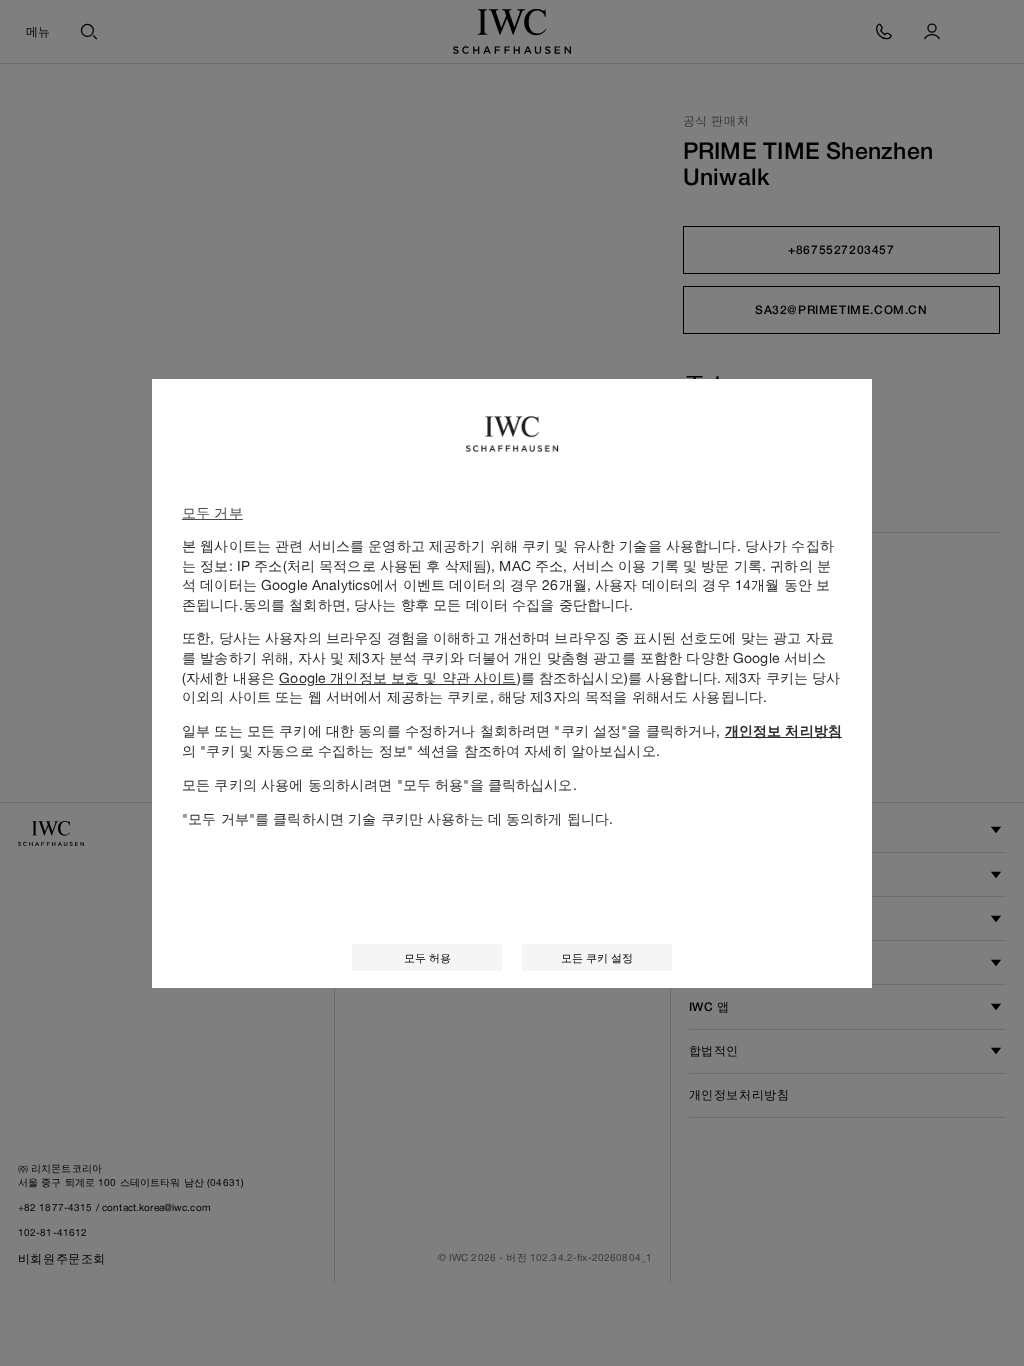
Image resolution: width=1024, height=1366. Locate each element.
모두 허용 (427, 957)
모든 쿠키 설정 (597, 957)
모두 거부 (212, 512)
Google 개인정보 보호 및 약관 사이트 (397, 677)
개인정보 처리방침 (783, 731)
